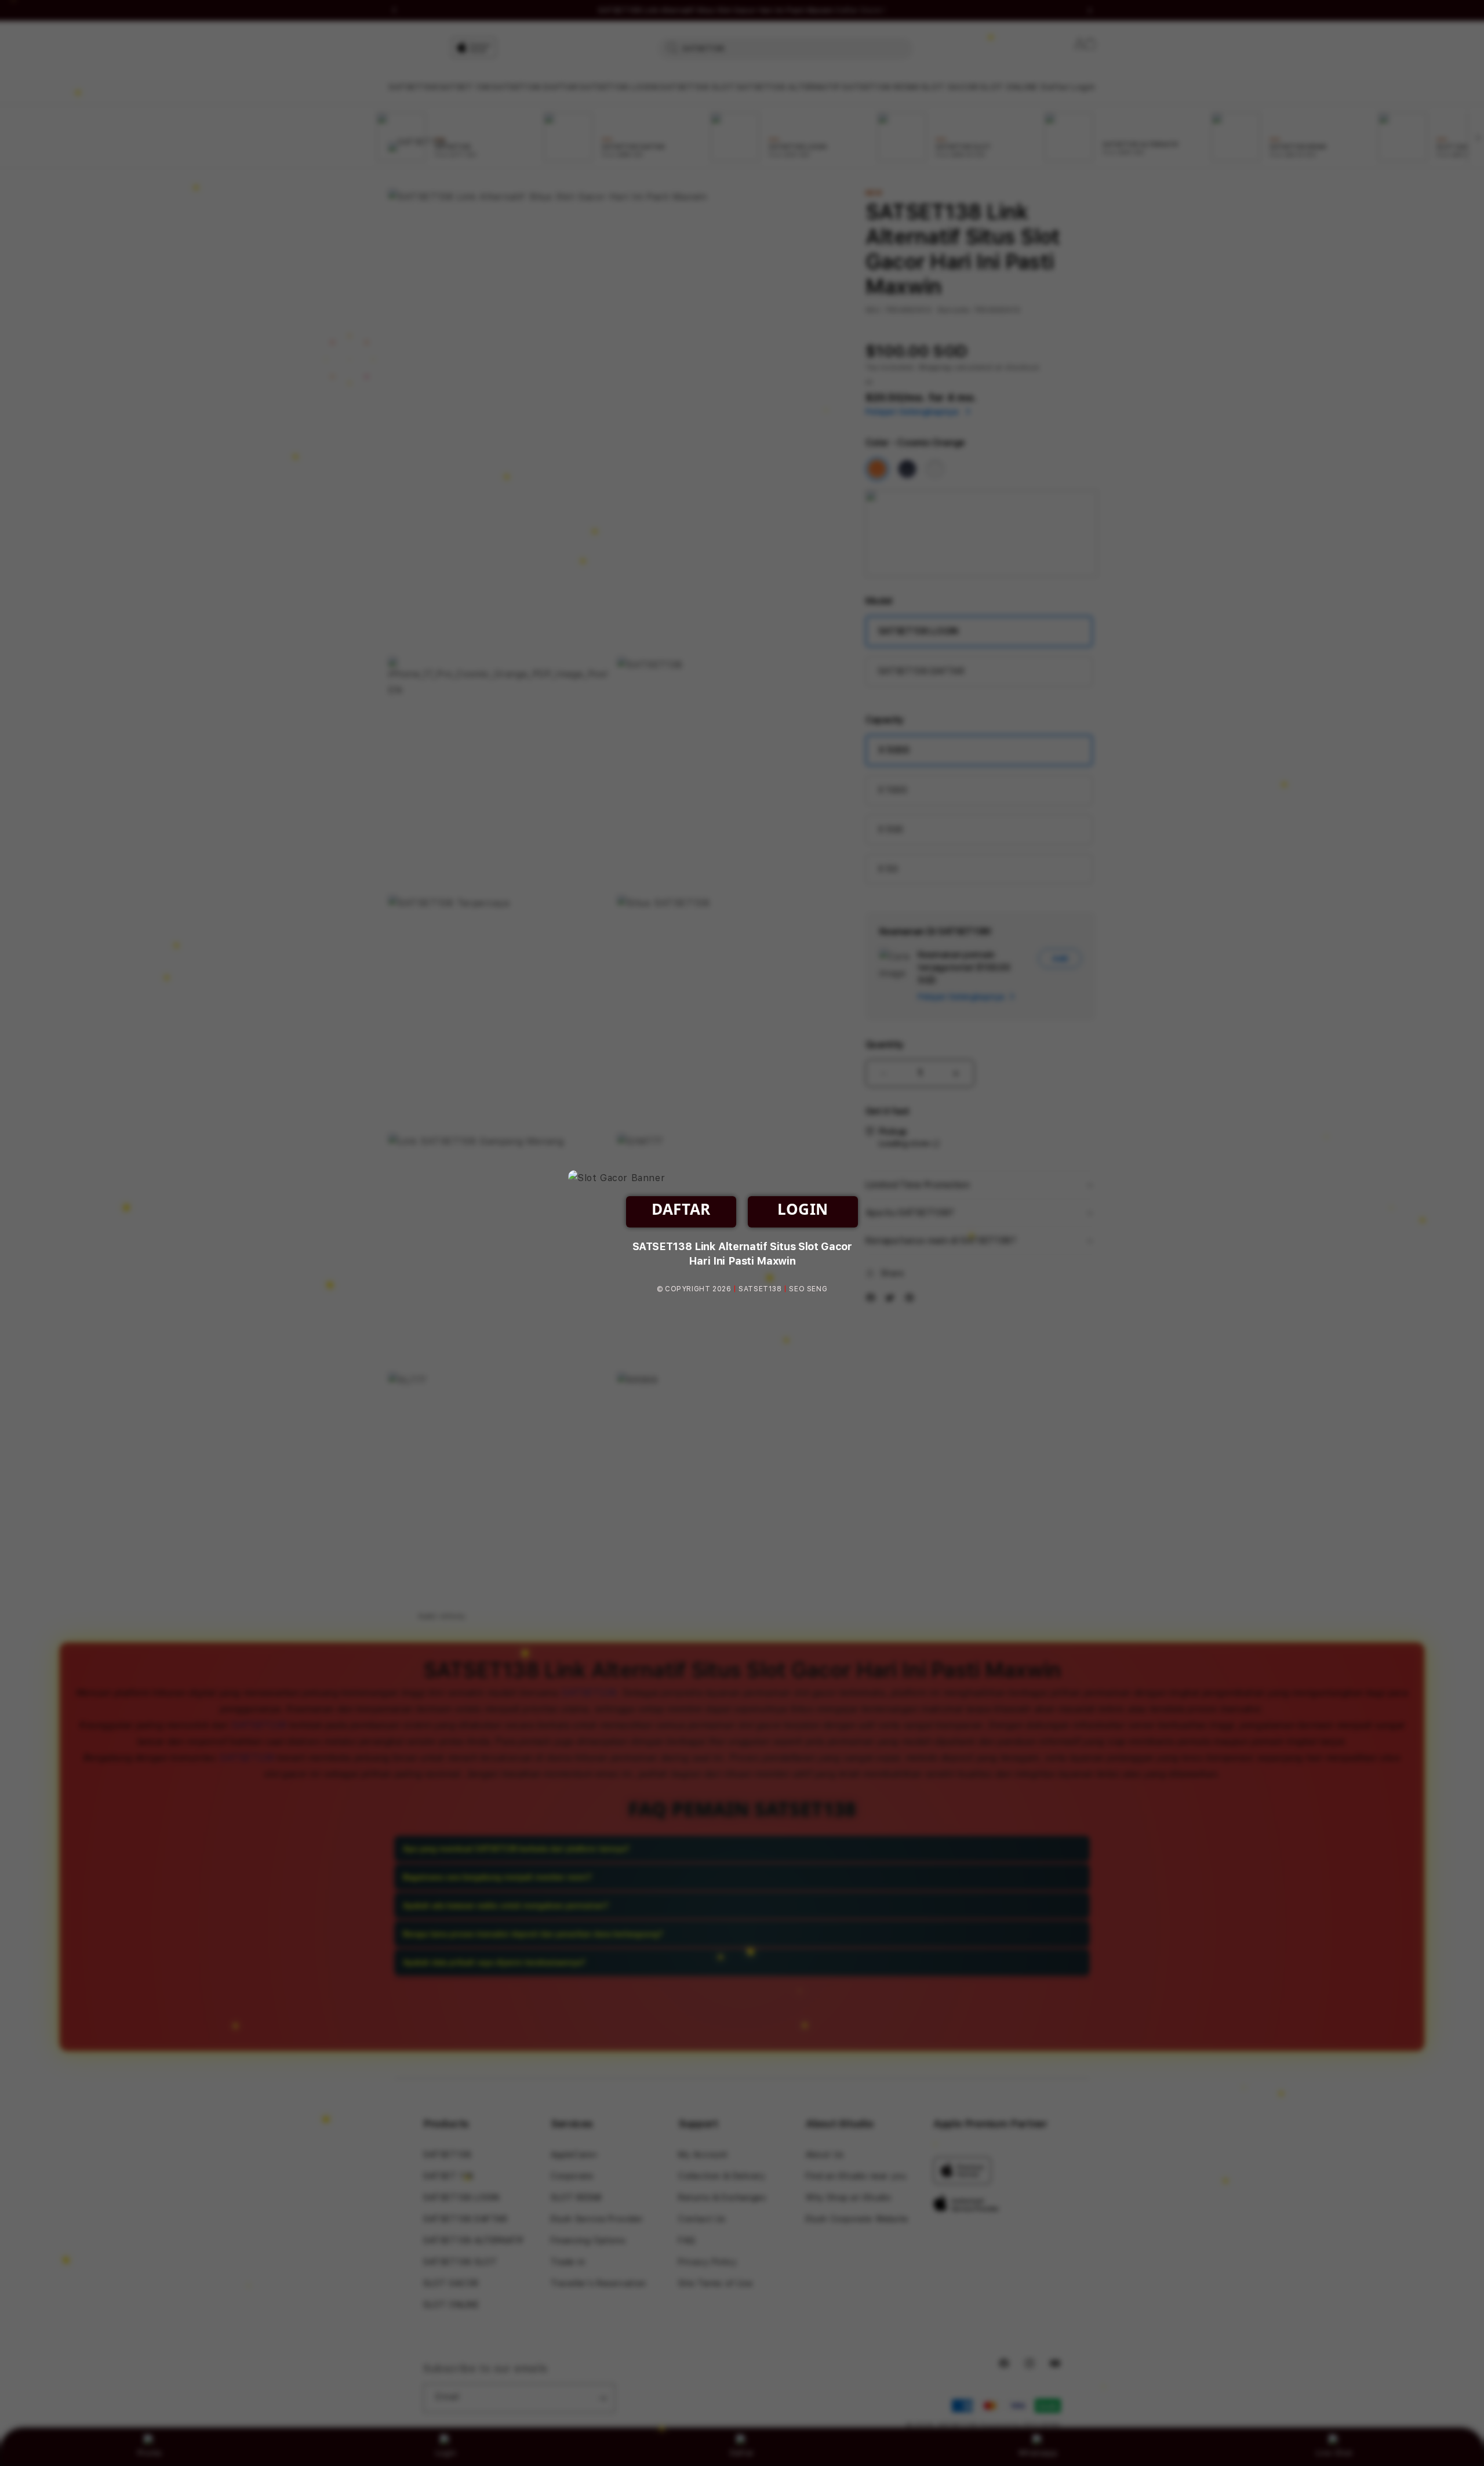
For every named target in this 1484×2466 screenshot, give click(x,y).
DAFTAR (681, 1209)
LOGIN (803, 1209)
